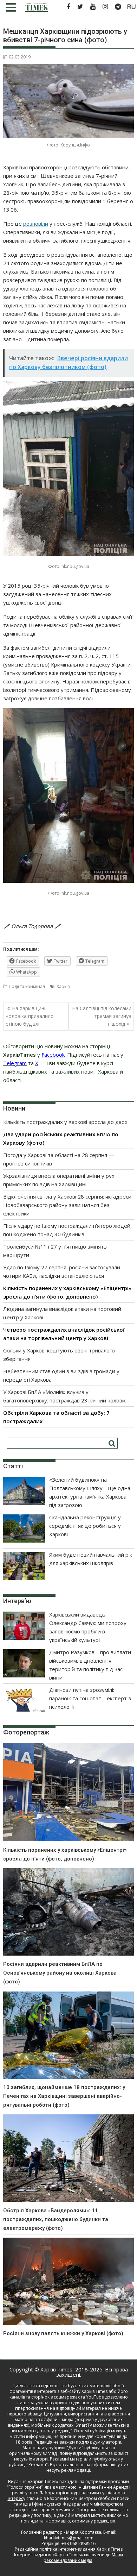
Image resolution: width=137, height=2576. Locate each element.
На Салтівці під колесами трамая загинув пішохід (102, 1016)
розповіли (36, 224)
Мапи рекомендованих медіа (83, 2558)
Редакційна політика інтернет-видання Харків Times (69, 2549)
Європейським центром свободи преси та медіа (72, 2501)
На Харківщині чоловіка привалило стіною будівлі (30, 1016)
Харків (63, 986)
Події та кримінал (27, 986)
